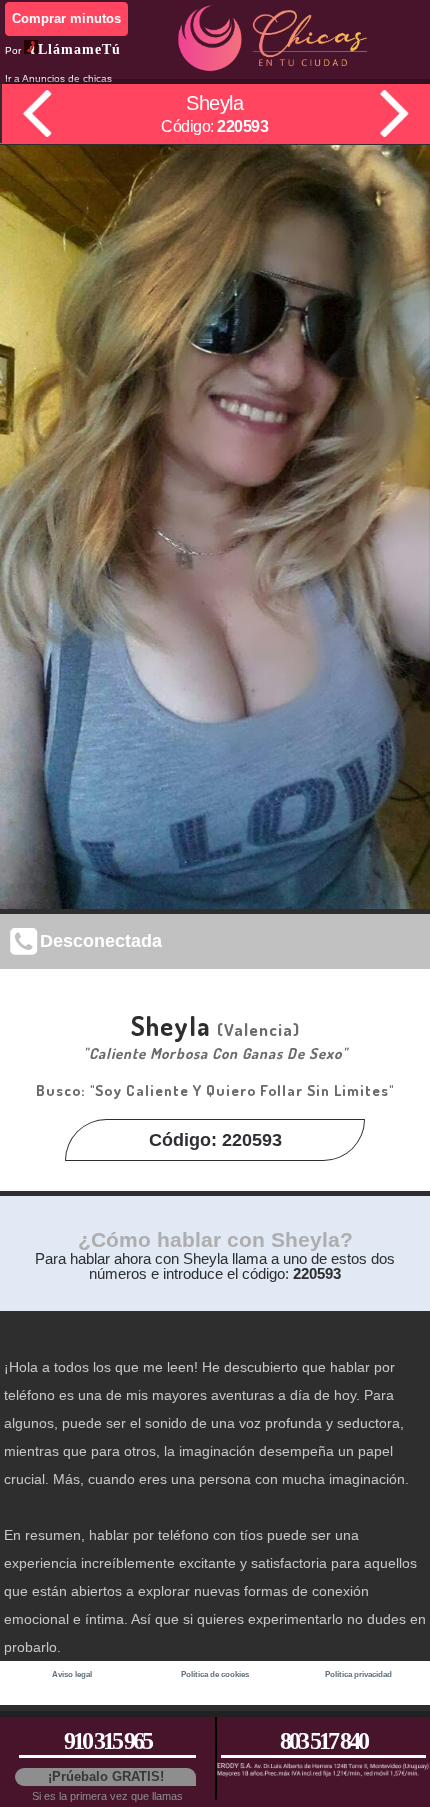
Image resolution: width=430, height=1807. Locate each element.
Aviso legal (72, 1674)
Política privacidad (358, 1674)
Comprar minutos (66, 18)
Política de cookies (215, 1674)
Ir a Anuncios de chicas (58, 78)
